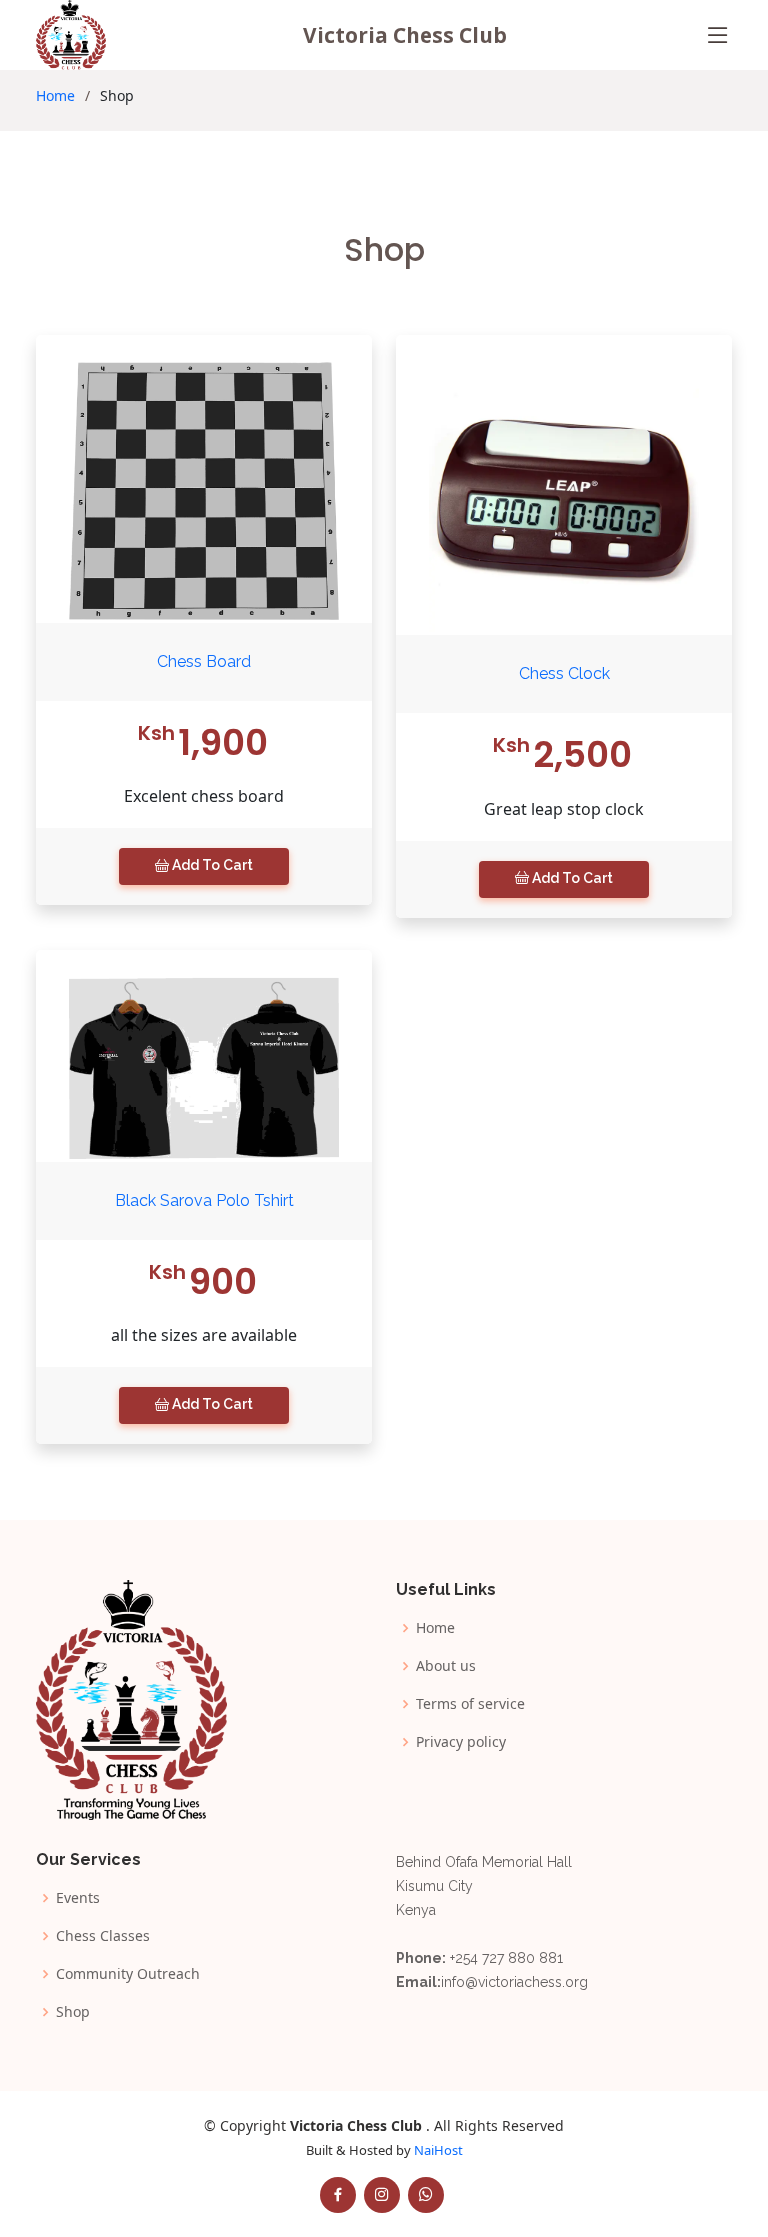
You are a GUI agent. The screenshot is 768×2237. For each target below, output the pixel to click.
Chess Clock (564, 673)
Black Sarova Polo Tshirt (204, 1200)
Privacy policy (461, 1742)
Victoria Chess (405, 35)
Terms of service (470, 1704)
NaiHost (438, 2150)
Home (55, 95)
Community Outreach (128, 1974)
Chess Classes (103, 1936)
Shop (73, 2012)
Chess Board (204, 661)
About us (446, 1666)
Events (78, 1898)
